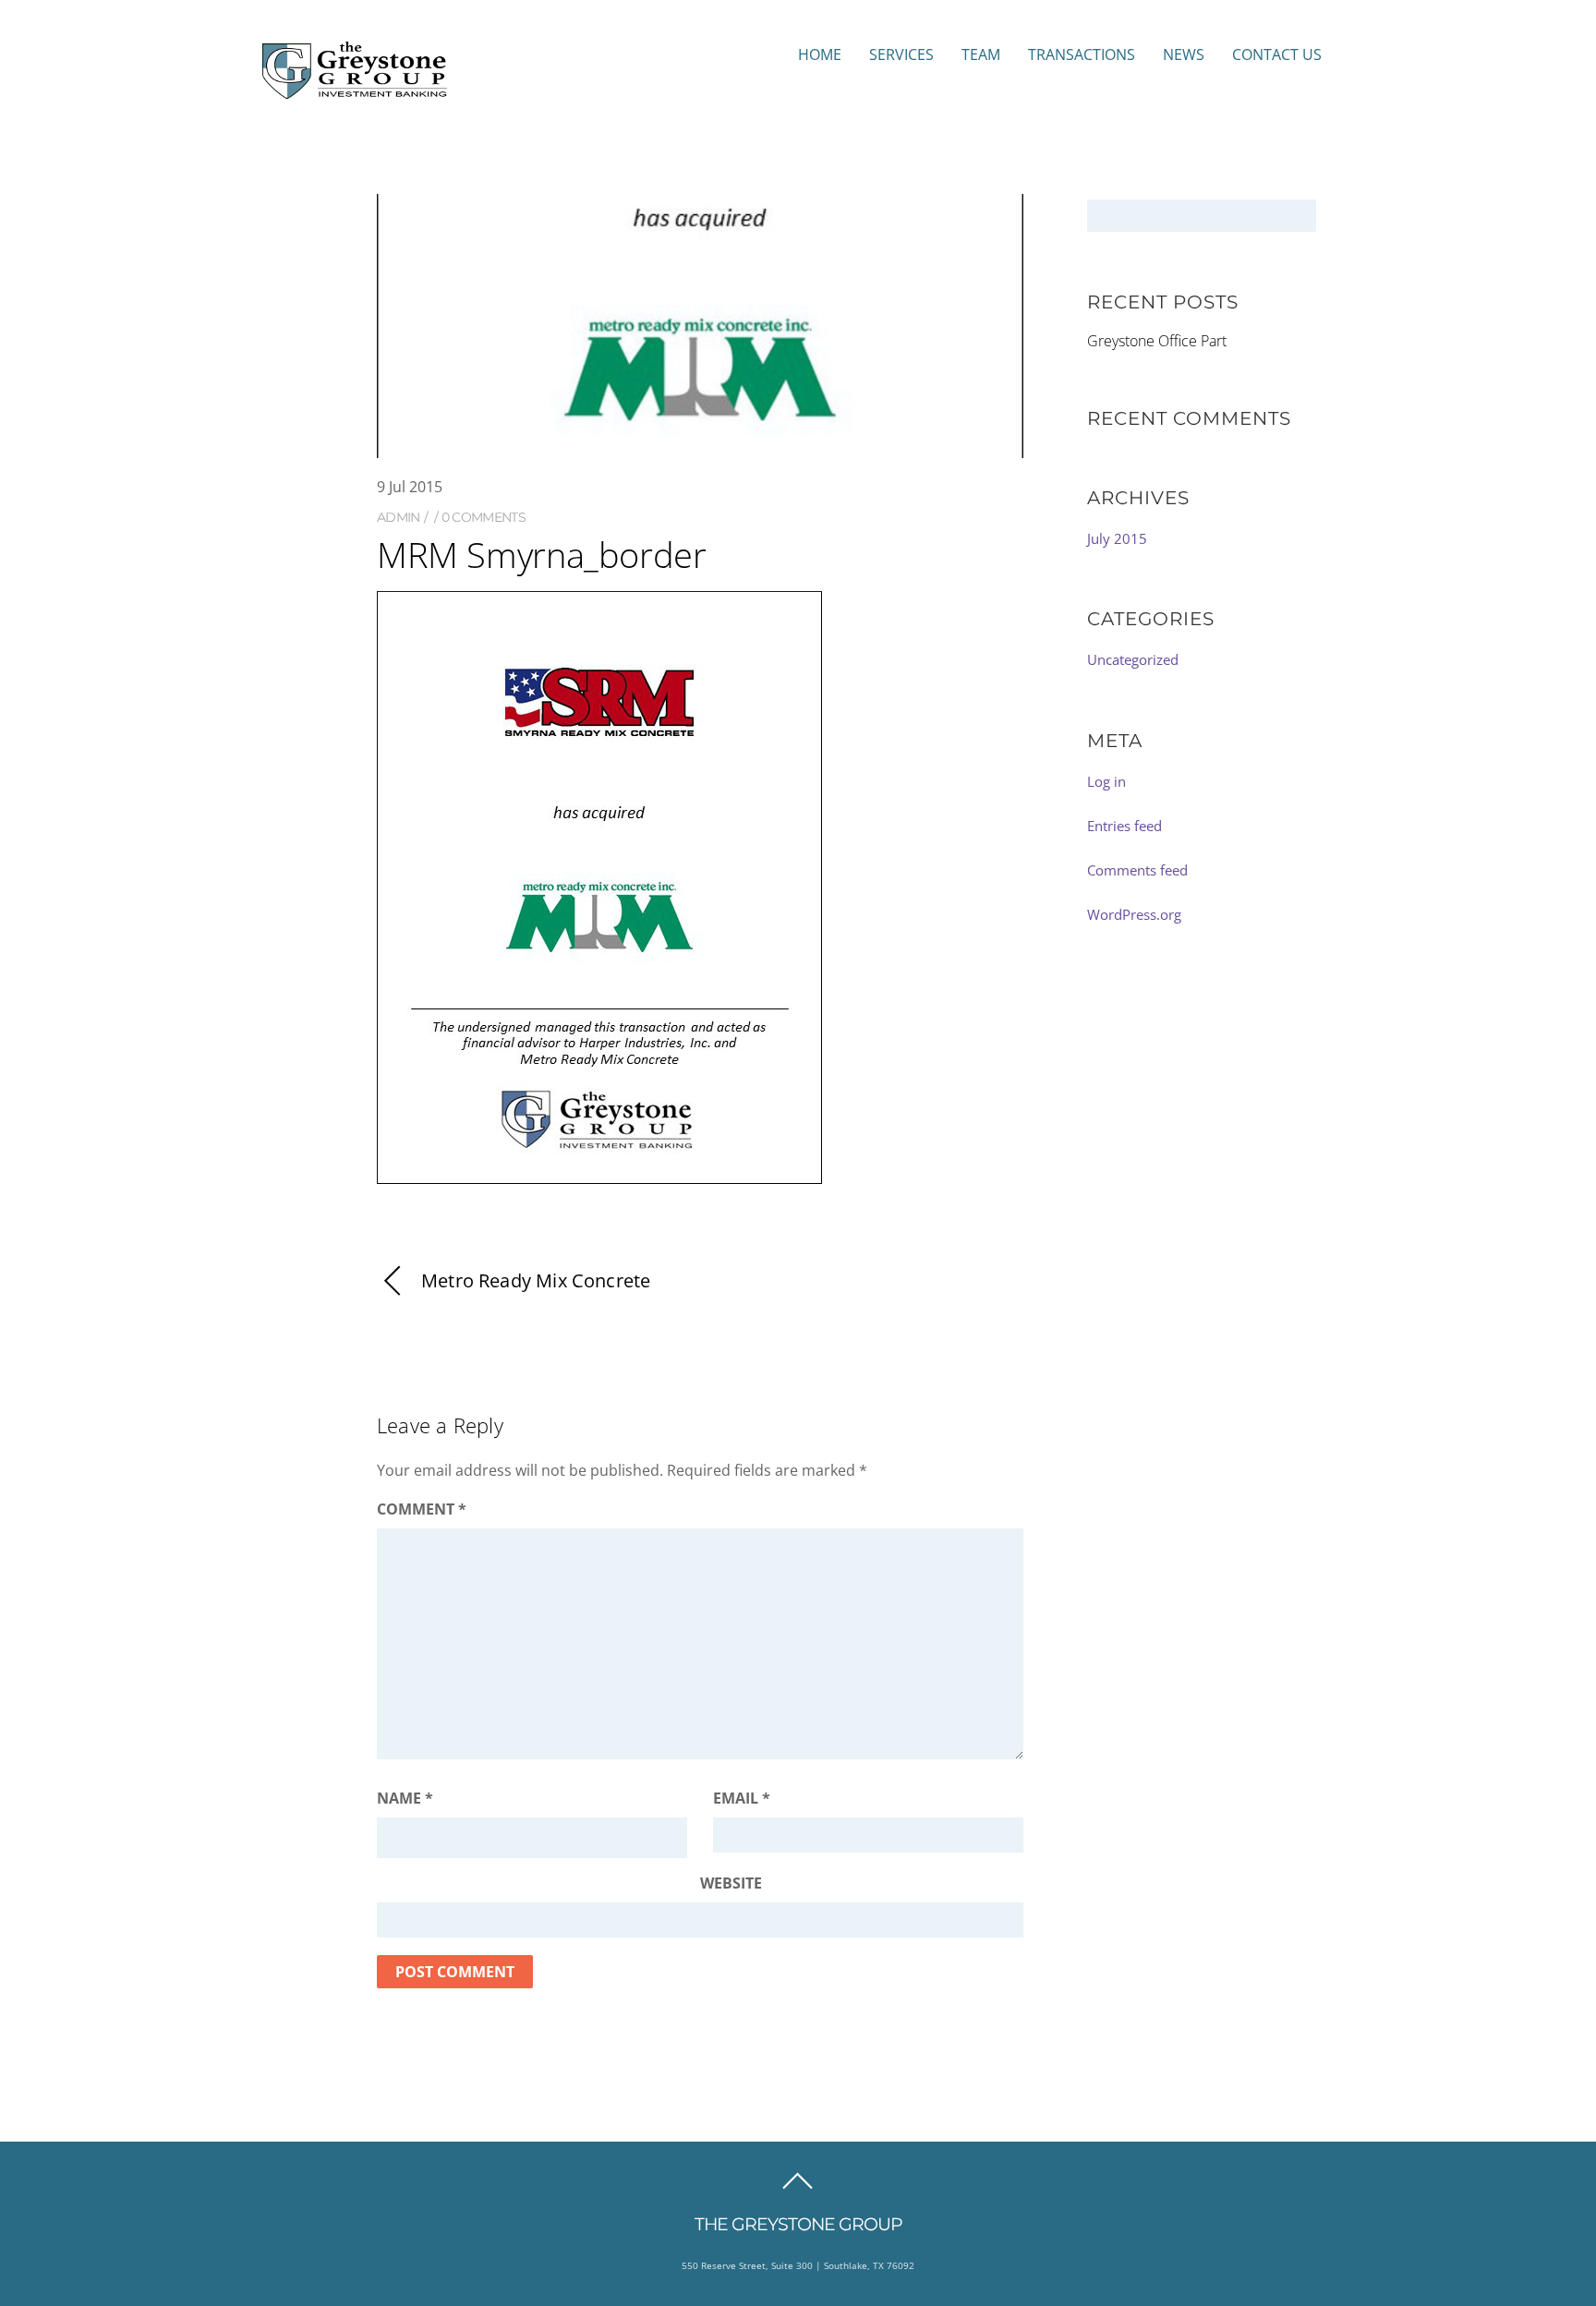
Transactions (1082, 54)
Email (742, 1798)
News (1184, 54)
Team (981, 54)
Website (731, 1883)
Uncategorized (1133, 659)
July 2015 (1117, 538)
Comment (422, 1509)
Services (901, 54)
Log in (1106, 781)
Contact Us (1277, 54)
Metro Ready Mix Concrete (536, 1280)
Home (820, 54)
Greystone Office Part (1157, 341)
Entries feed (1124, 826)
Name (405, 1798)
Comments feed (1137, 870)
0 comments (484, 517)
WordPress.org (1134, 914)
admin (399, 517)
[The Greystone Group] (355, 90)
